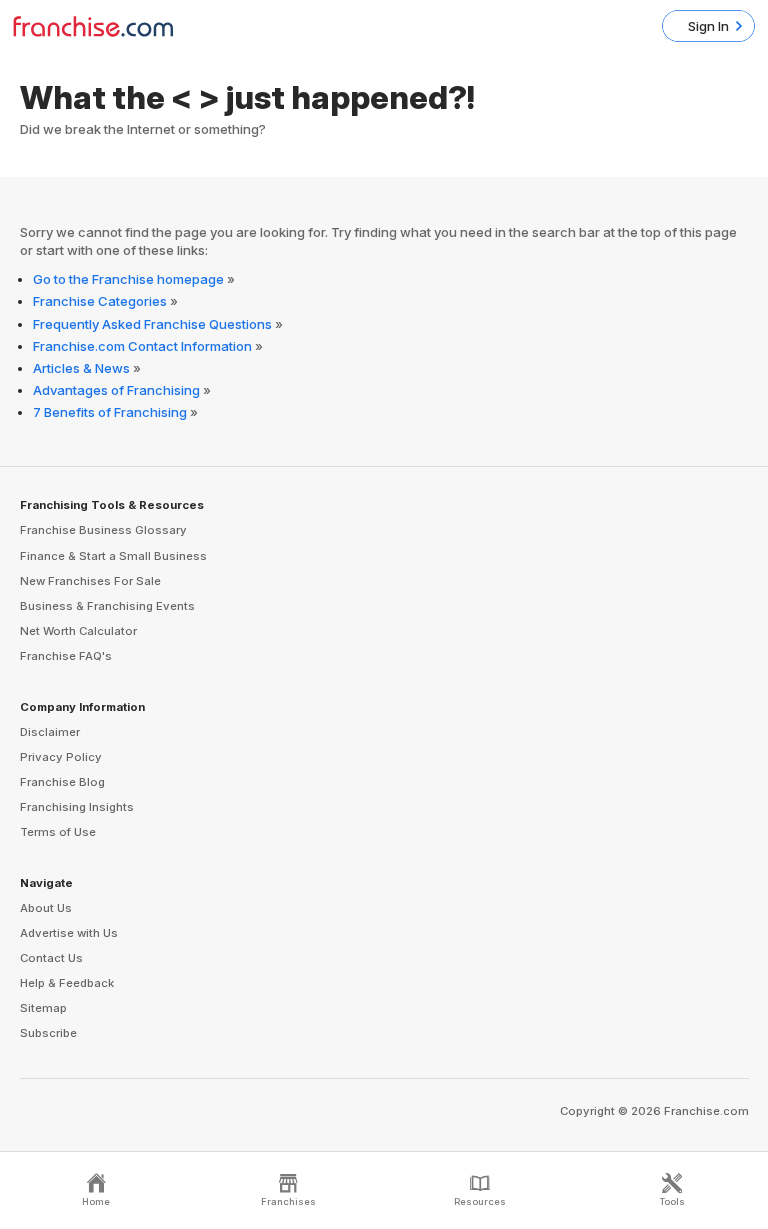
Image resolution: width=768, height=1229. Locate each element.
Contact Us (51, 958)
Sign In (708, 26)
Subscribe (48, 1033)
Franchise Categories (100, 301)
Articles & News (81, 368)
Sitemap (43, 1008)
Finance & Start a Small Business (113, 556)
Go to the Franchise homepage (128, 279)
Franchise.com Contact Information (142, 346)
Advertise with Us (69, 933)
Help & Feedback (67, 983)
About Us (46, 908)
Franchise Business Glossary (103, 530)
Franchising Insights (77, 807)
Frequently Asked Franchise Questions (152, 324)
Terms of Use (58, 832)
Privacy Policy (61, 757)
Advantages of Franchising (116, 390)
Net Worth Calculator (78, 631)
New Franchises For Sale (90, 581)
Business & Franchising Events (107, 606)
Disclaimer (50, 732)
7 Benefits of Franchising (110, 412)
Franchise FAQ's (66, 656)
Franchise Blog (62, 782)
